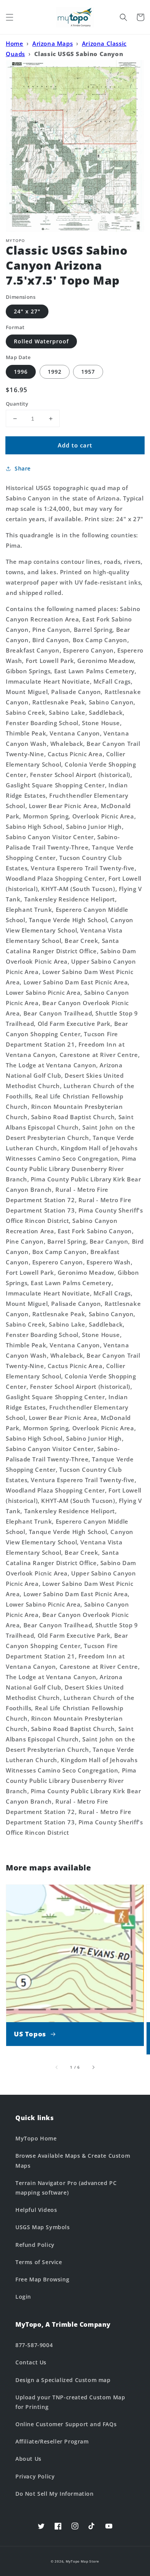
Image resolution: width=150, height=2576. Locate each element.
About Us (28, 2459)
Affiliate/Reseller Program (52, 2441)
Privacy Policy (35, 2476)
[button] (10, 17)
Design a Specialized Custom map (63, 2380)
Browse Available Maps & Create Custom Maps (73, 2160)
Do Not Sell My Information (55, 2494)
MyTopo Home (36, 2138)
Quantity (17, 404)
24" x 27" (27, 311)
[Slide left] (57, 2067)
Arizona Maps (52, 43)
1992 (55, 372)
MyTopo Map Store (82, 2561)
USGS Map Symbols (43, 2227)
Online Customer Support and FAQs (66, 2424)
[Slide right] (93, 2067)
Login (23, 2297)
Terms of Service (39, 2262)
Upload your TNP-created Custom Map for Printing (70, 2402)
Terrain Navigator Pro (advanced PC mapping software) (66, 2188)
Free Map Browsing (42, 2279)
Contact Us (31, 2362)
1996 (21, 372)
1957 (88, 372)
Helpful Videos (36, 2210)
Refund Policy (35, 2245)
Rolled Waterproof (41, 341)
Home (14, 43)
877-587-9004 (34, 2345)
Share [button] (23, 468)
